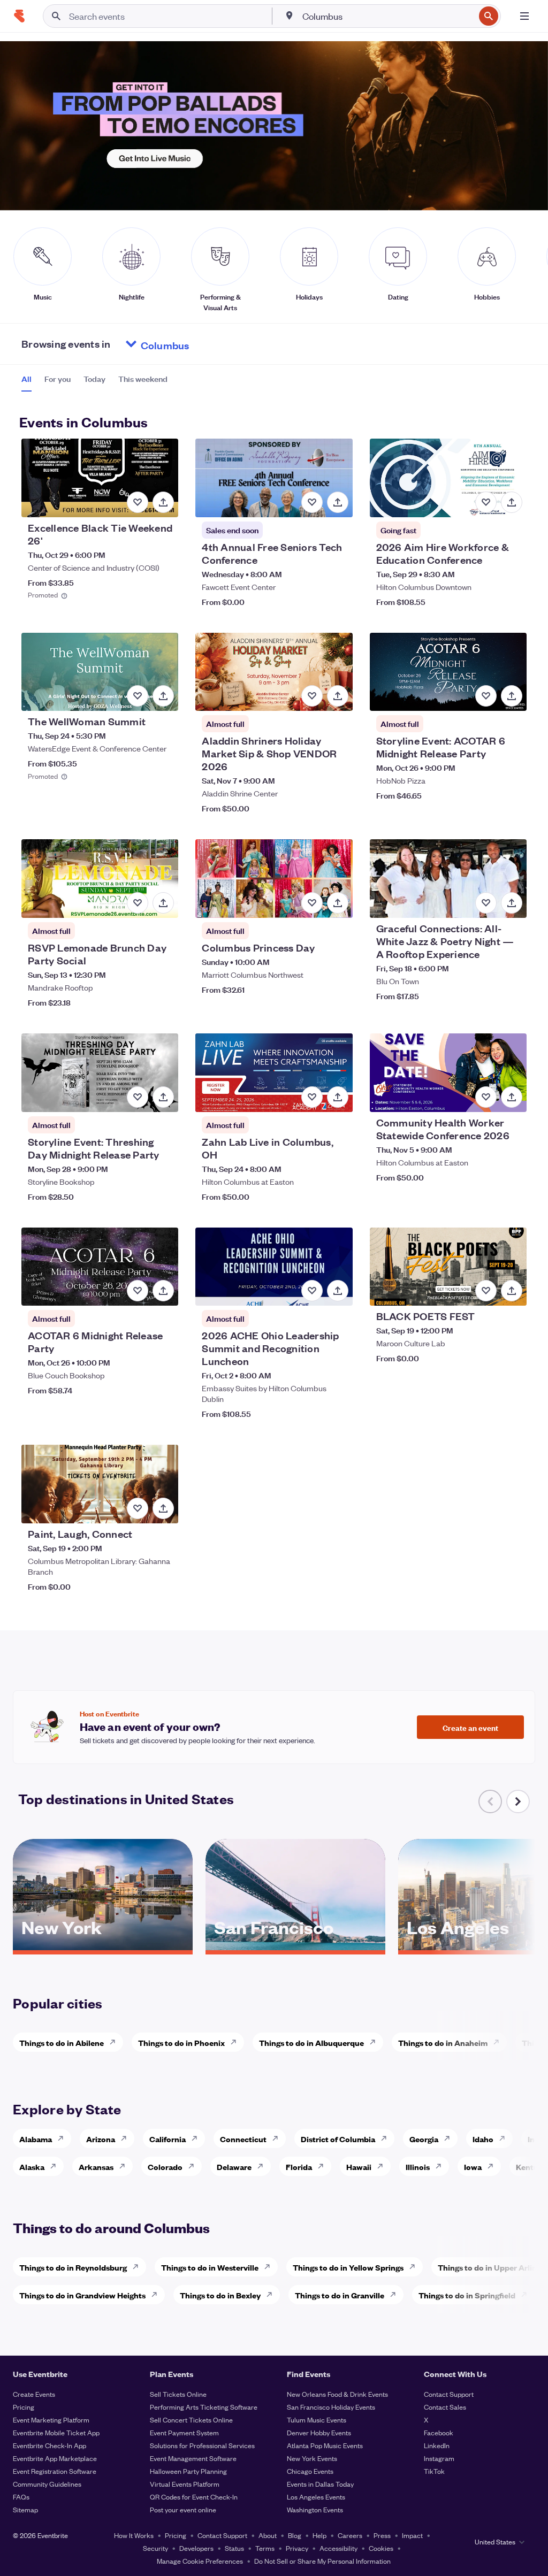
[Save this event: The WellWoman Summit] (138, 696)
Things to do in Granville (340, 2295)
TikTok (434, 2471)
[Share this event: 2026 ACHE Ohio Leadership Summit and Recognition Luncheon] (338, 1291)
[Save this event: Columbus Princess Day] (312, 903)
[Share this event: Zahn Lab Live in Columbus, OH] (338, 1097)
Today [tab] (94, 379)
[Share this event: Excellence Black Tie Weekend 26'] (163, 502)
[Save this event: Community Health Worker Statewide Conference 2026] (486, 1097)
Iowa (473, 2167)
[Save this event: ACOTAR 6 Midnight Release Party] (138, 1291)
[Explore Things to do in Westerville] (270, 2267)
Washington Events (315, 2509)
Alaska (32, 2167)
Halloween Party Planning (188, 2471)
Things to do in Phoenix (181, 2042)
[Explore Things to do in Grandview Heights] (157, 2295)
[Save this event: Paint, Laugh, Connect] (138, 1508)
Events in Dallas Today (320, 2484)
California (168, 2139)
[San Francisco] (295, 1946)
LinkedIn (437, 2445)
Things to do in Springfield (467, 2295)
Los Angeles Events (316, 2497)
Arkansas (96, 2167)
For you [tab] (58, 379)
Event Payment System (184, 2432)
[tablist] (94, 382)
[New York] (103, 1946)
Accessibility (338, 2548)
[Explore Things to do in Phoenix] (237, 2042)
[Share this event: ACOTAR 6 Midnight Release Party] (163, 1291)
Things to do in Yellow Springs (348, 2267)
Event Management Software (193, 2458)
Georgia (424, 2139)
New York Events (312, 2458)
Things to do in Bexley (220, 2295)
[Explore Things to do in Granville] (396, 2295)
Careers (350, 2535)
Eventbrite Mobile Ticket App (56, 2432)
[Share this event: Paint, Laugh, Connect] (163, 1508)
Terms (265, 2548)
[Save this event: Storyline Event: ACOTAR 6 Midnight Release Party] (486, 696)
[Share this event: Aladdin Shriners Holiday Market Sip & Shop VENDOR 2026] (338, 696)
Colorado (165, 2167)
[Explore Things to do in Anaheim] (499, 2042)
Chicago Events (310, 2471)
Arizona (101, 2139)
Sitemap (25, 2509)
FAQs (21, 2497)
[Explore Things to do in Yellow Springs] (415, 2267)
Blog (295, 2535)
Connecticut (243, 2139)
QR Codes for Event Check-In (194, 2497)
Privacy (297, 2548)
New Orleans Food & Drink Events (337, 2394)
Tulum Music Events (317, 2420)
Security (155, 2548)
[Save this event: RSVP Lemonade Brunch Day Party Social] (138, 903)
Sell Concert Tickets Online (191, 2420)
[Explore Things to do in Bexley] (272, 2295)
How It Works (134, 2535)
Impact (412, 2535)
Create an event (470, 1727)
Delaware (234, 2167)
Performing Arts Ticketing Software (204, 2407)
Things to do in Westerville (210, 2267)
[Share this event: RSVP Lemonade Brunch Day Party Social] (163, 903)
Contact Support (449, 2394)
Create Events (34, 2394)
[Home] (19, 16)
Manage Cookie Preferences (200, 2561)
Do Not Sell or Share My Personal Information (322, 2561)
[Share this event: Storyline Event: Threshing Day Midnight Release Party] (163, 1097)
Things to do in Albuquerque (311, 2042)
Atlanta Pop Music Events (325, 2445)
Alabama (36, 2139)
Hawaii (359, 2167)
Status (234, 2548)
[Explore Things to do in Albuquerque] (376, 2042)
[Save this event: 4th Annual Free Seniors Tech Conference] (312, 502)
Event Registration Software (55, 2471)
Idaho (483, 2139)
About (268, 2535)
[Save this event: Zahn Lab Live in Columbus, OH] (312, 1097)
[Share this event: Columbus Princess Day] (338, 903)
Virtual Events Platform (185, 2484)
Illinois (418, 2167)
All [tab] (26, 379)
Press (382, 2535)
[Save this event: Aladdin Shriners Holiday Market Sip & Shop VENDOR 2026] (312, 696)
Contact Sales (445, 2407)
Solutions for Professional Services (202, 2445)
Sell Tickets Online (178, 2394)
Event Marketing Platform (51, 2420)
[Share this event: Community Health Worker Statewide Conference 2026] (512, 1097)
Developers (196, 2548)
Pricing (24, 2407)
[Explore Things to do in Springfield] (527, 2295)
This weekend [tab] (143, 379)
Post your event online (183, 2509)
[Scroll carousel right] (518, 1801)
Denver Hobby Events (319, 2432)
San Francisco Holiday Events (331, 2407)
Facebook (439, 2432)
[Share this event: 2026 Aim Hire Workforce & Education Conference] (512, 502)
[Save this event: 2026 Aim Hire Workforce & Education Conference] (486, 502)
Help (319, 2535)
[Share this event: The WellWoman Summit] (163, 696)
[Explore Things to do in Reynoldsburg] (139, 2267)
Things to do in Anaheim (443, 2042)
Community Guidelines (47, 2484)
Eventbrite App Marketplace (55, 2458)
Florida (299, 2167)
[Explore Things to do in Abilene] (116, 2042)
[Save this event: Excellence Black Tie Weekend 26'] (138, 502)
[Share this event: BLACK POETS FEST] (512, 1291)
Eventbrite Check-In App (50, 2445)
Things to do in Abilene (62, 2042)
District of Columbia (338, 2139)
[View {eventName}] (100, 478)
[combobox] (387, 16)
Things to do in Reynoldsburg (73, 2267)
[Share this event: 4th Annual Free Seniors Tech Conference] (338, 502)
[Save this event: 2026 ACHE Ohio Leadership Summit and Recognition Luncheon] (312, 1291)
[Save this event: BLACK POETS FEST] (486, 1291)
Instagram (439, 2458)
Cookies (381, 2548)
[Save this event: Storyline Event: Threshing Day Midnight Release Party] (138, 1097)
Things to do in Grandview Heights (82, 2295)
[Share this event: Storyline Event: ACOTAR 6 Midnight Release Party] (512, 696)
